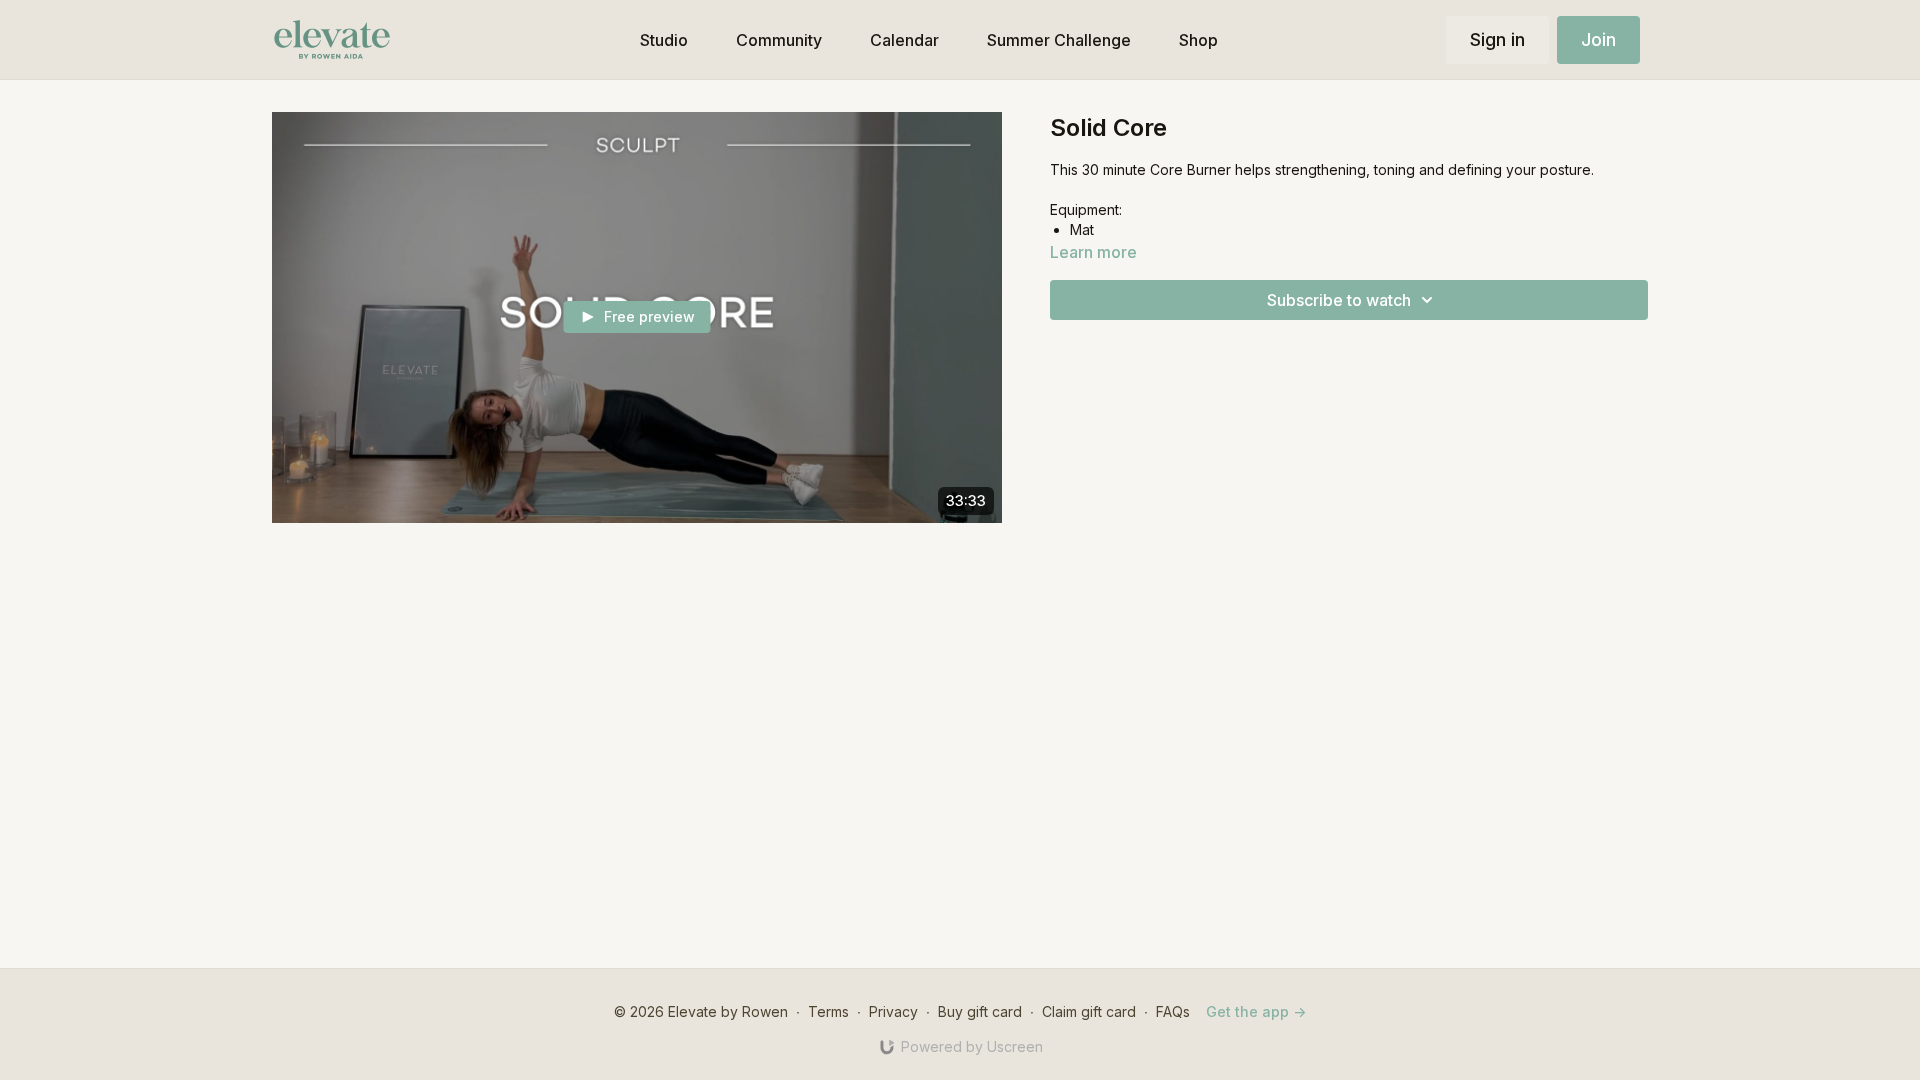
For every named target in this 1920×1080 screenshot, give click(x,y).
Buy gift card (980, 1011)
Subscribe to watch (1339, 300)
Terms (828, 1011)
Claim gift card (1089, 1011)
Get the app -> (1256, 1011)
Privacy (893, 1011)
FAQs (1173, 1011)
